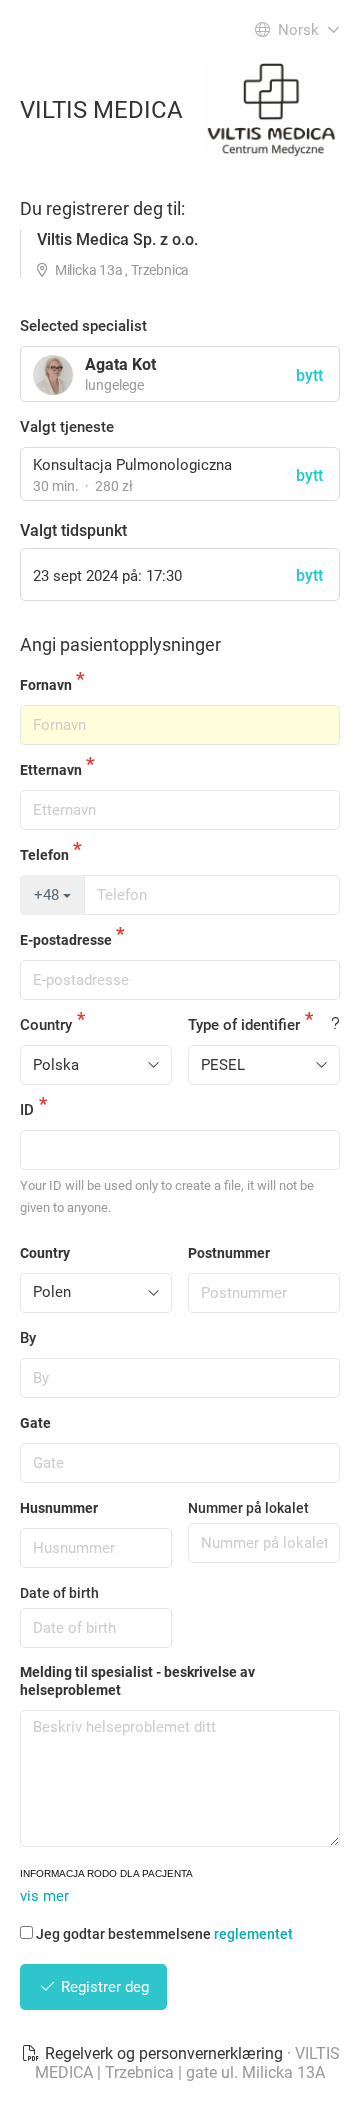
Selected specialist (83, 326)
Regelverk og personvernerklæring (164, 2053)
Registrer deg (103, 1987)
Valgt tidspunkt (73, 530)
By (28, 1338)
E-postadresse (66, 940)
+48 (48, 895)
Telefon (44, 855)
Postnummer (229, 1253)
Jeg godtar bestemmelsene (164, 1934)
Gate (35, 1423)
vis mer (44, 1896)
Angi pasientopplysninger (120, 644)
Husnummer (59, 1508)
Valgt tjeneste (67, 427)
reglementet (253, 1934)
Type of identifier (244, 1025)
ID (27, 1110)
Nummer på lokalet (248, 1508)
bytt (309, 475)
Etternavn (51, 770)
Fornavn (46, 685)
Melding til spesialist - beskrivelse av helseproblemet (137, 1681)
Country (46, 1025)
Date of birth (59, 1593)
